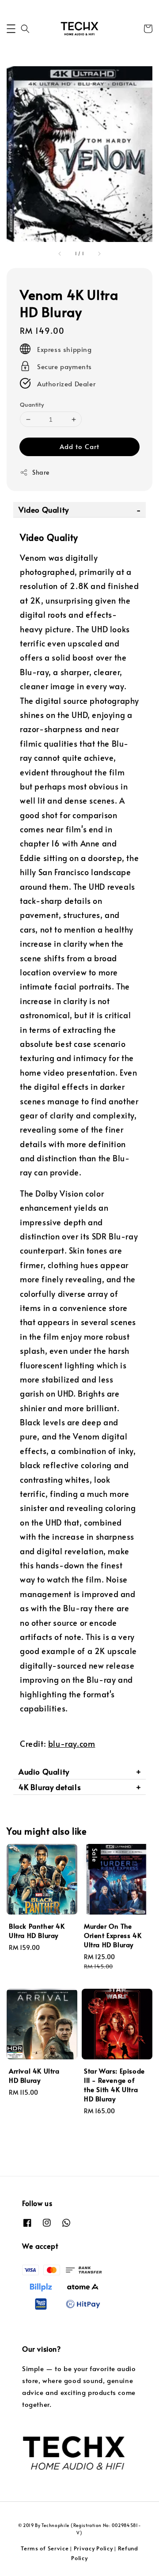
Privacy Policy (93, 2548)
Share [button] (41, 472)
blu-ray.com (72, 1743)
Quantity (32, 404)
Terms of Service (45, 2548)
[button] (11, 29)
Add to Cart (79, 446)
